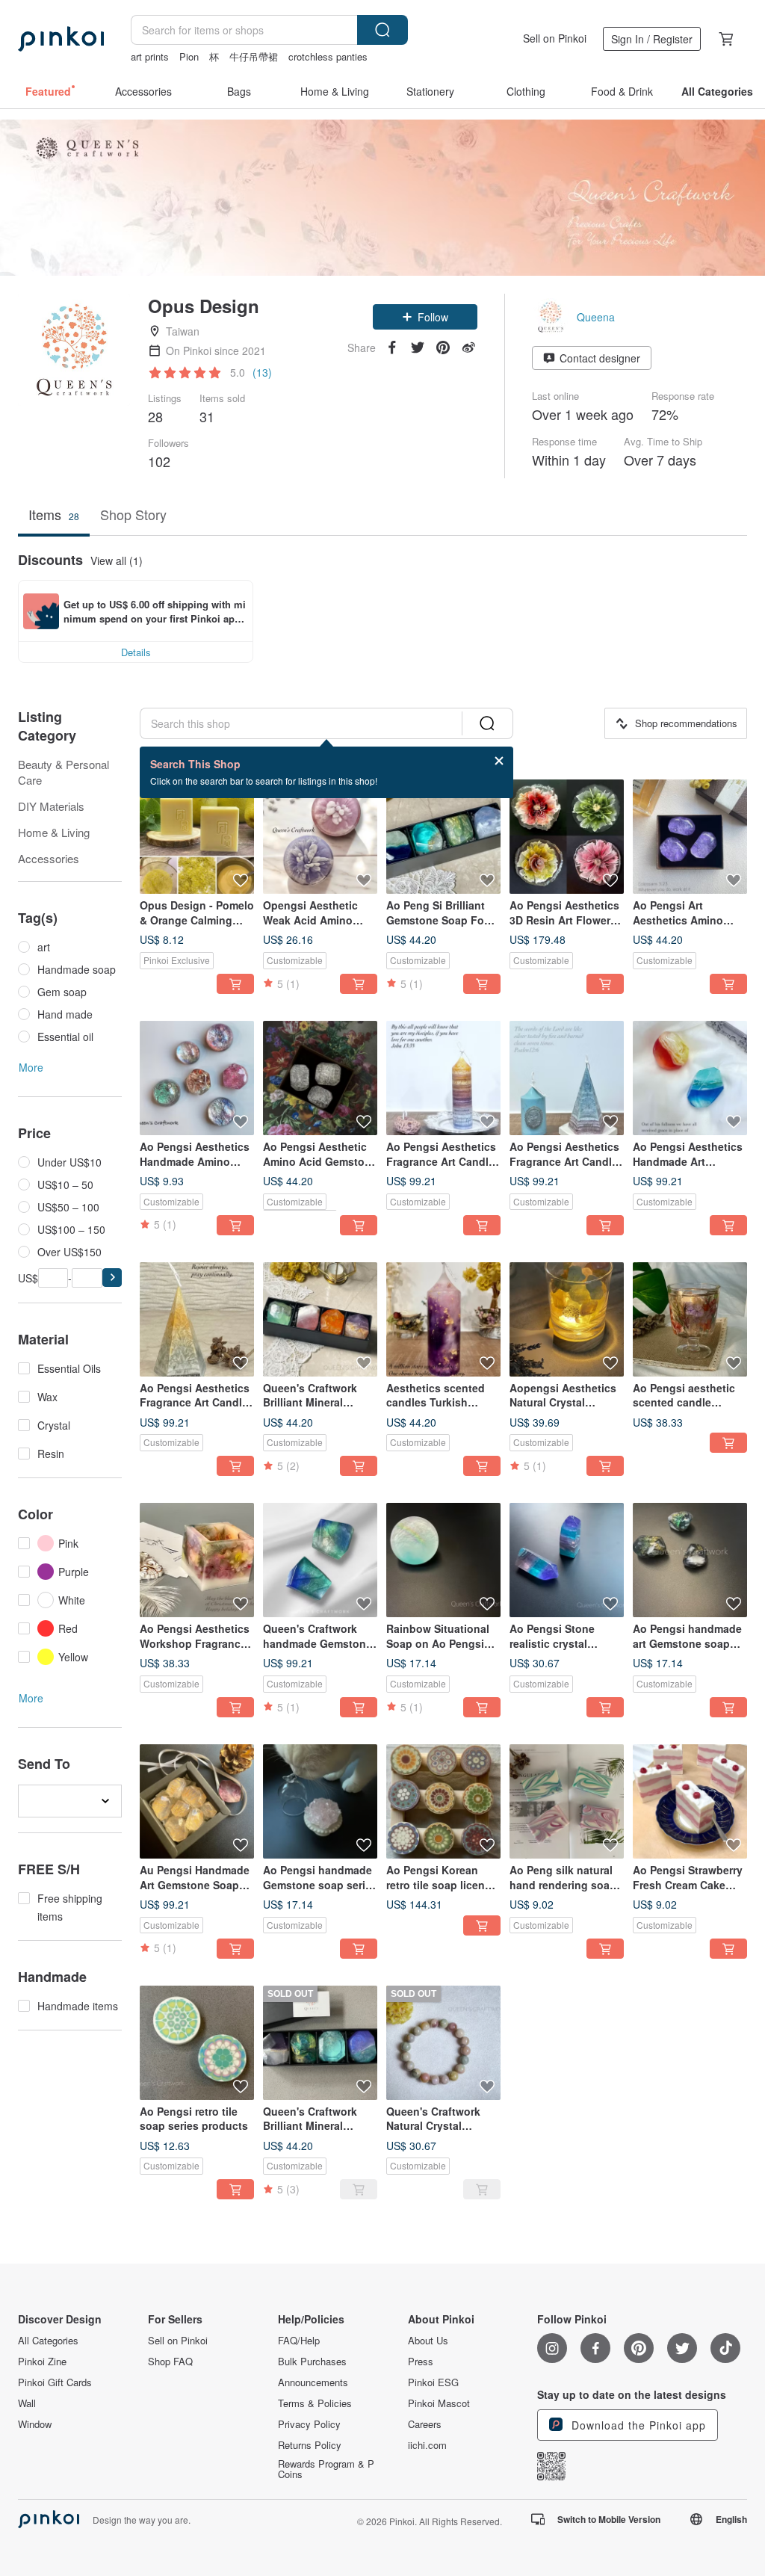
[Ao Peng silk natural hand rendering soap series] (567, 1801)
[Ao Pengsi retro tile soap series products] (197, 2043)
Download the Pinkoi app (637, 2425)
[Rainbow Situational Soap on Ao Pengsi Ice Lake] (443, 1560)
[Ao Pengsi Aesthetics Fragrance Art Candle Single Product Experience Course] (443, 1078)
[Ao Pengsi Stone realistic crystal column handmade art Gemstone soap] (567, 1560)
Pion (189, 56)
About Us (428, 2341)
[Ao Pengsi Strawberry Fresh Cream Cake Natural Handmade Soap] (690, 1801)
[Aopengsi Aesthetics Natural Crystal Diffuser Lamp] (567, 1319)
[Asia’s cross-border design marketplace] (61, 39)
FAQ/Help (299, 2341)
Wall (27, 2403)
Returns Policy (310, 2445)
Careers (425, 2424)
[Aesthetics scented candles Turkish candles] (443, 1319)
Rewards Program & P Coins (326, 2469)
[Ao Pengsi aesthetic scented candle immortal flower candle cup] (690, 1319)
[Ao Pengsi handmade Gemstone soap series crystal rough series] (320, 1801)
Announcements (313, 2382)
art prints (150, 56)
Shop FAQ (170, 2362)
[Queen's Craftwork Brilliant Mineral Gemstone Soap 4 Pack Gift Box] (320, 1319)
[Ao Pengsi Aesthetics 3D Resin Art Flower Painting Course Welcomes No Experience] (567, 837)
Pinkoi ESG (433, 2382)
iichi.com (427, 2445)
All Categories (48, 2341)
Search (382, 30)
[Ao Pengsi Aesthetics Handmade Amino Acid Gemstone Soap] (197, 1078)
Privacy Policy (309, 2424)
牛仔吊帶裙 (254, 56)
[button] (425, 317)
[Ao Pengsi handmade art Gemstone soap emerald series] (690, 1560)
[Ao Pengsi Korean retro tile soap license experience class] (443, 1801)
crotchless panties (328, 56)
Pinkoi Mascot (439, 2403)
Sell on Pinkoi (555, 38)
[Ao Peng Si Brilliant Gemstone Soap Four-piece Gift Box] (443, 837)
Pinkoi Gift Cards (55, 2382)
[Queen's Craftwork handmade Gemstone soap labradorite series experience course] (320, 1560)
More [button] (31, 1067)
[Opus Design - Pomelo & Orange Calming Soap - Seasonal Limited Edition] (197, 837)
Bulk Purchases (312, 2362)
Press (421, 2362)
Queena (596, 317)
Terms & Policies (315, 2403)
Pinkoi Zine (42, 2362)
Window (35, 2424)
